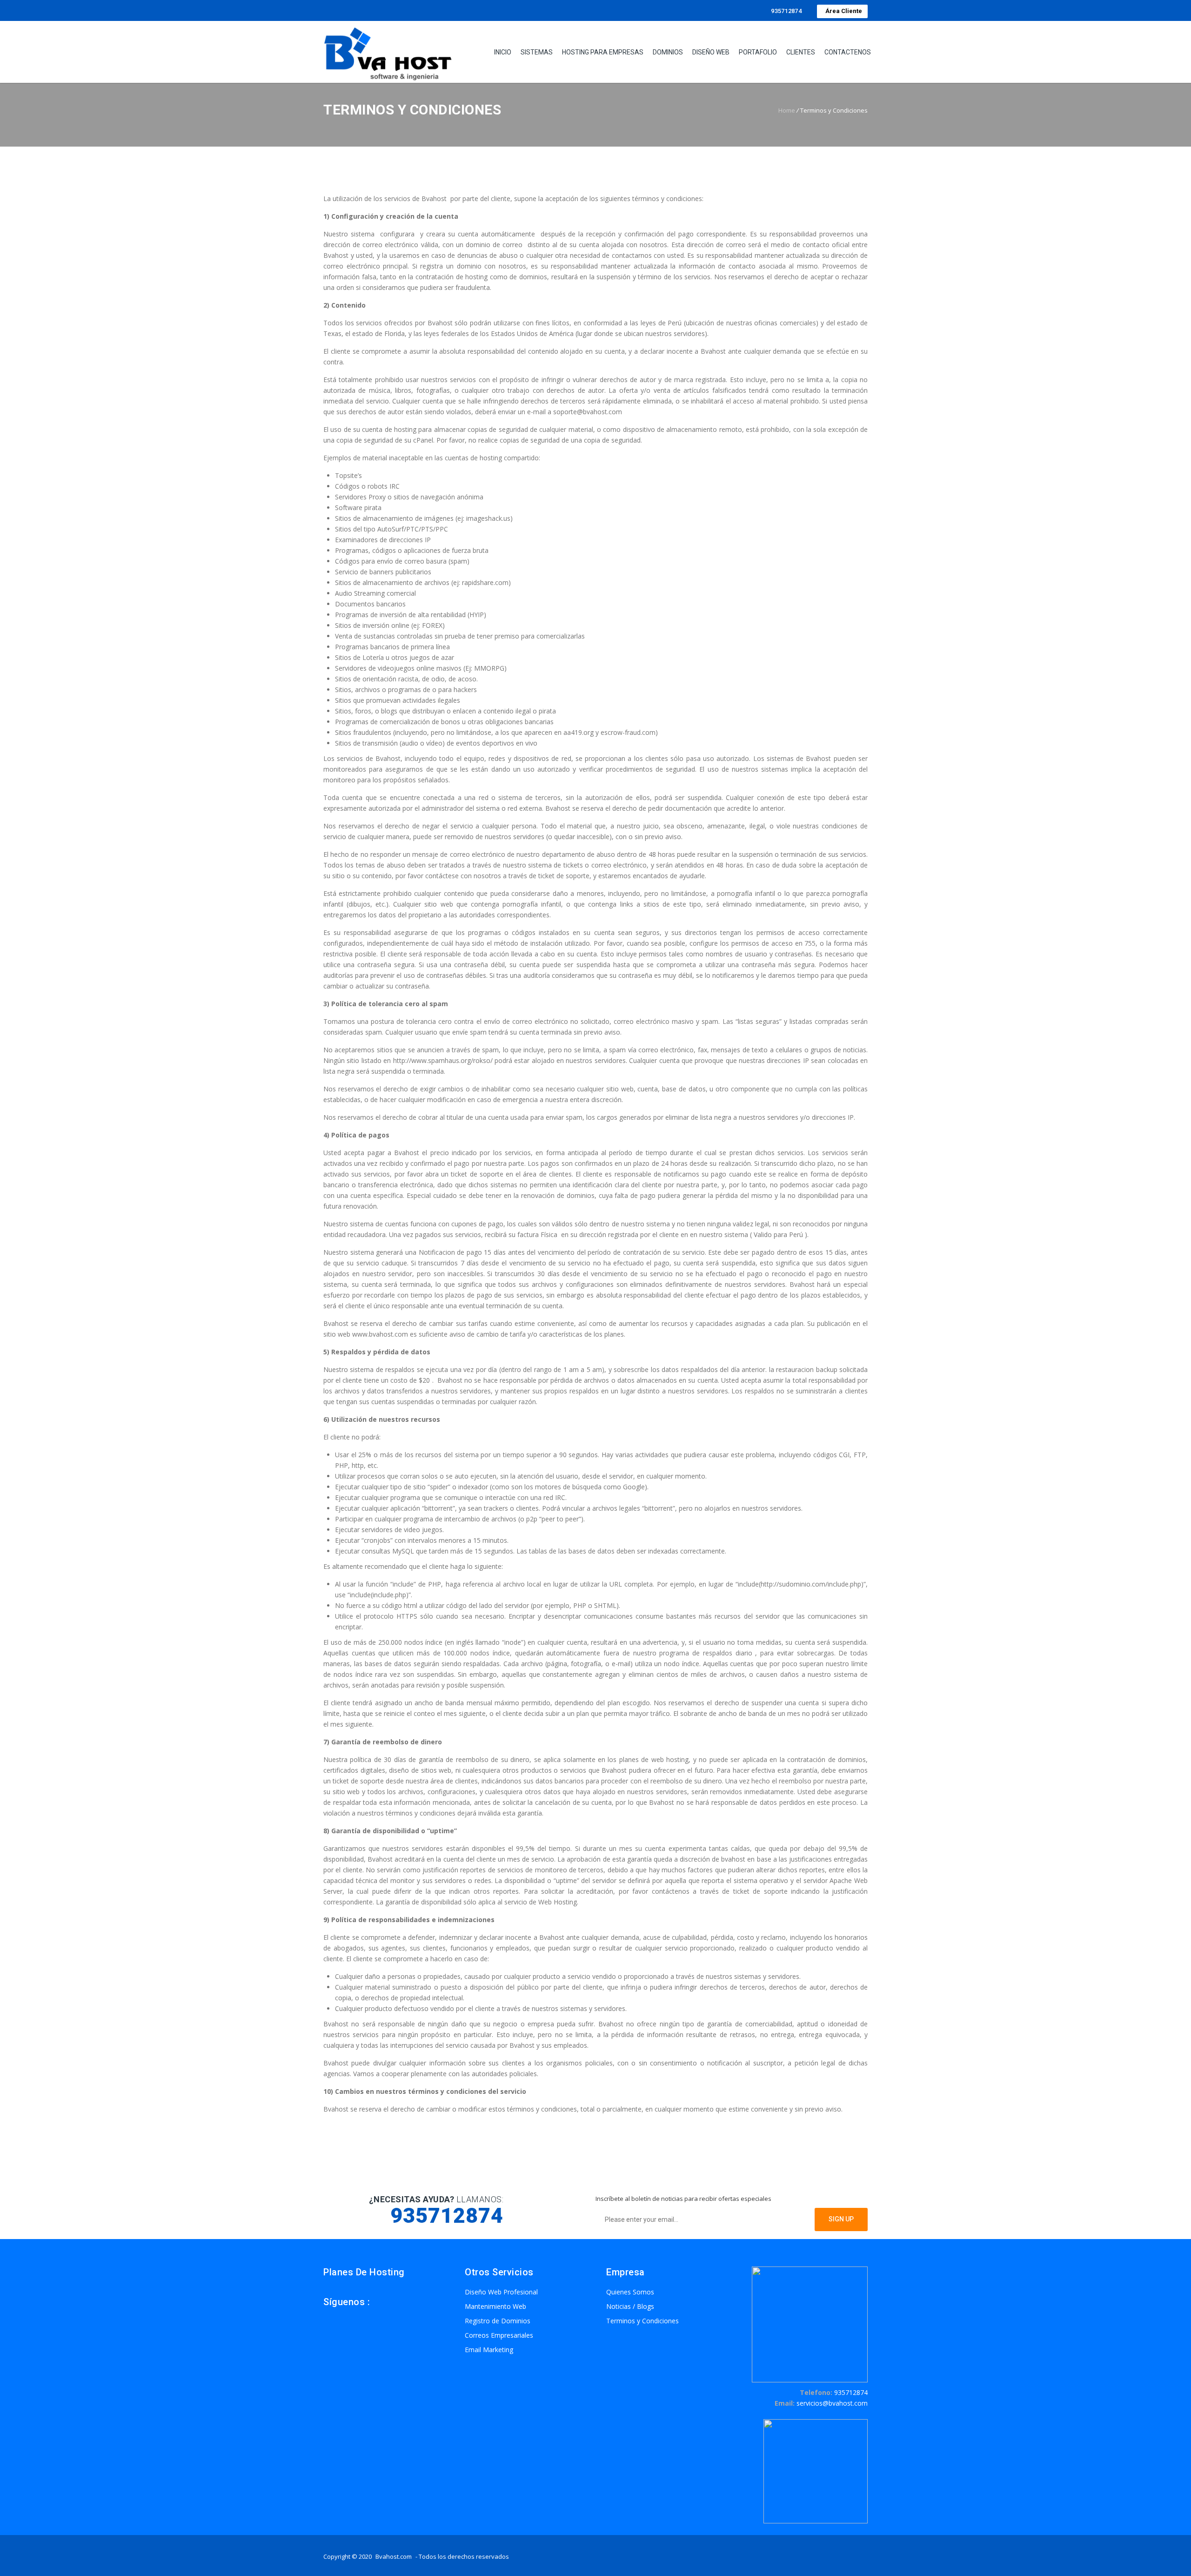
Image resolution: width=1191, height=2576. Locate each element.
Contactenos (848, 52)
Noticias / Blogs (630, 2306)
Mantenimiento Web (495, 2306)
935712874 (786, 11)
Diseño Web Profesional (501, 2292)
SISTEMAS (537, 52)
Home (787, 110)
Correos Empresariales (499, 2335)
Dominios (668, 52)
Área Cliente (842, 11)
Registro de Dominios (498, 2321)
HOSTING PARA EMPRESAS (603, 52)
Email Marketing (489, 2350)
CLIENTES (801, 52)
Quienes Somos (630, 2292)
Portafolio (758, 52)
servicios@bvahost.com (832, 2403)
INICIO (503, 52)
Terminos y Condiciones (642, 2321)
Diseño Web (711, 52)
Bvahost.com (394, 2556)
